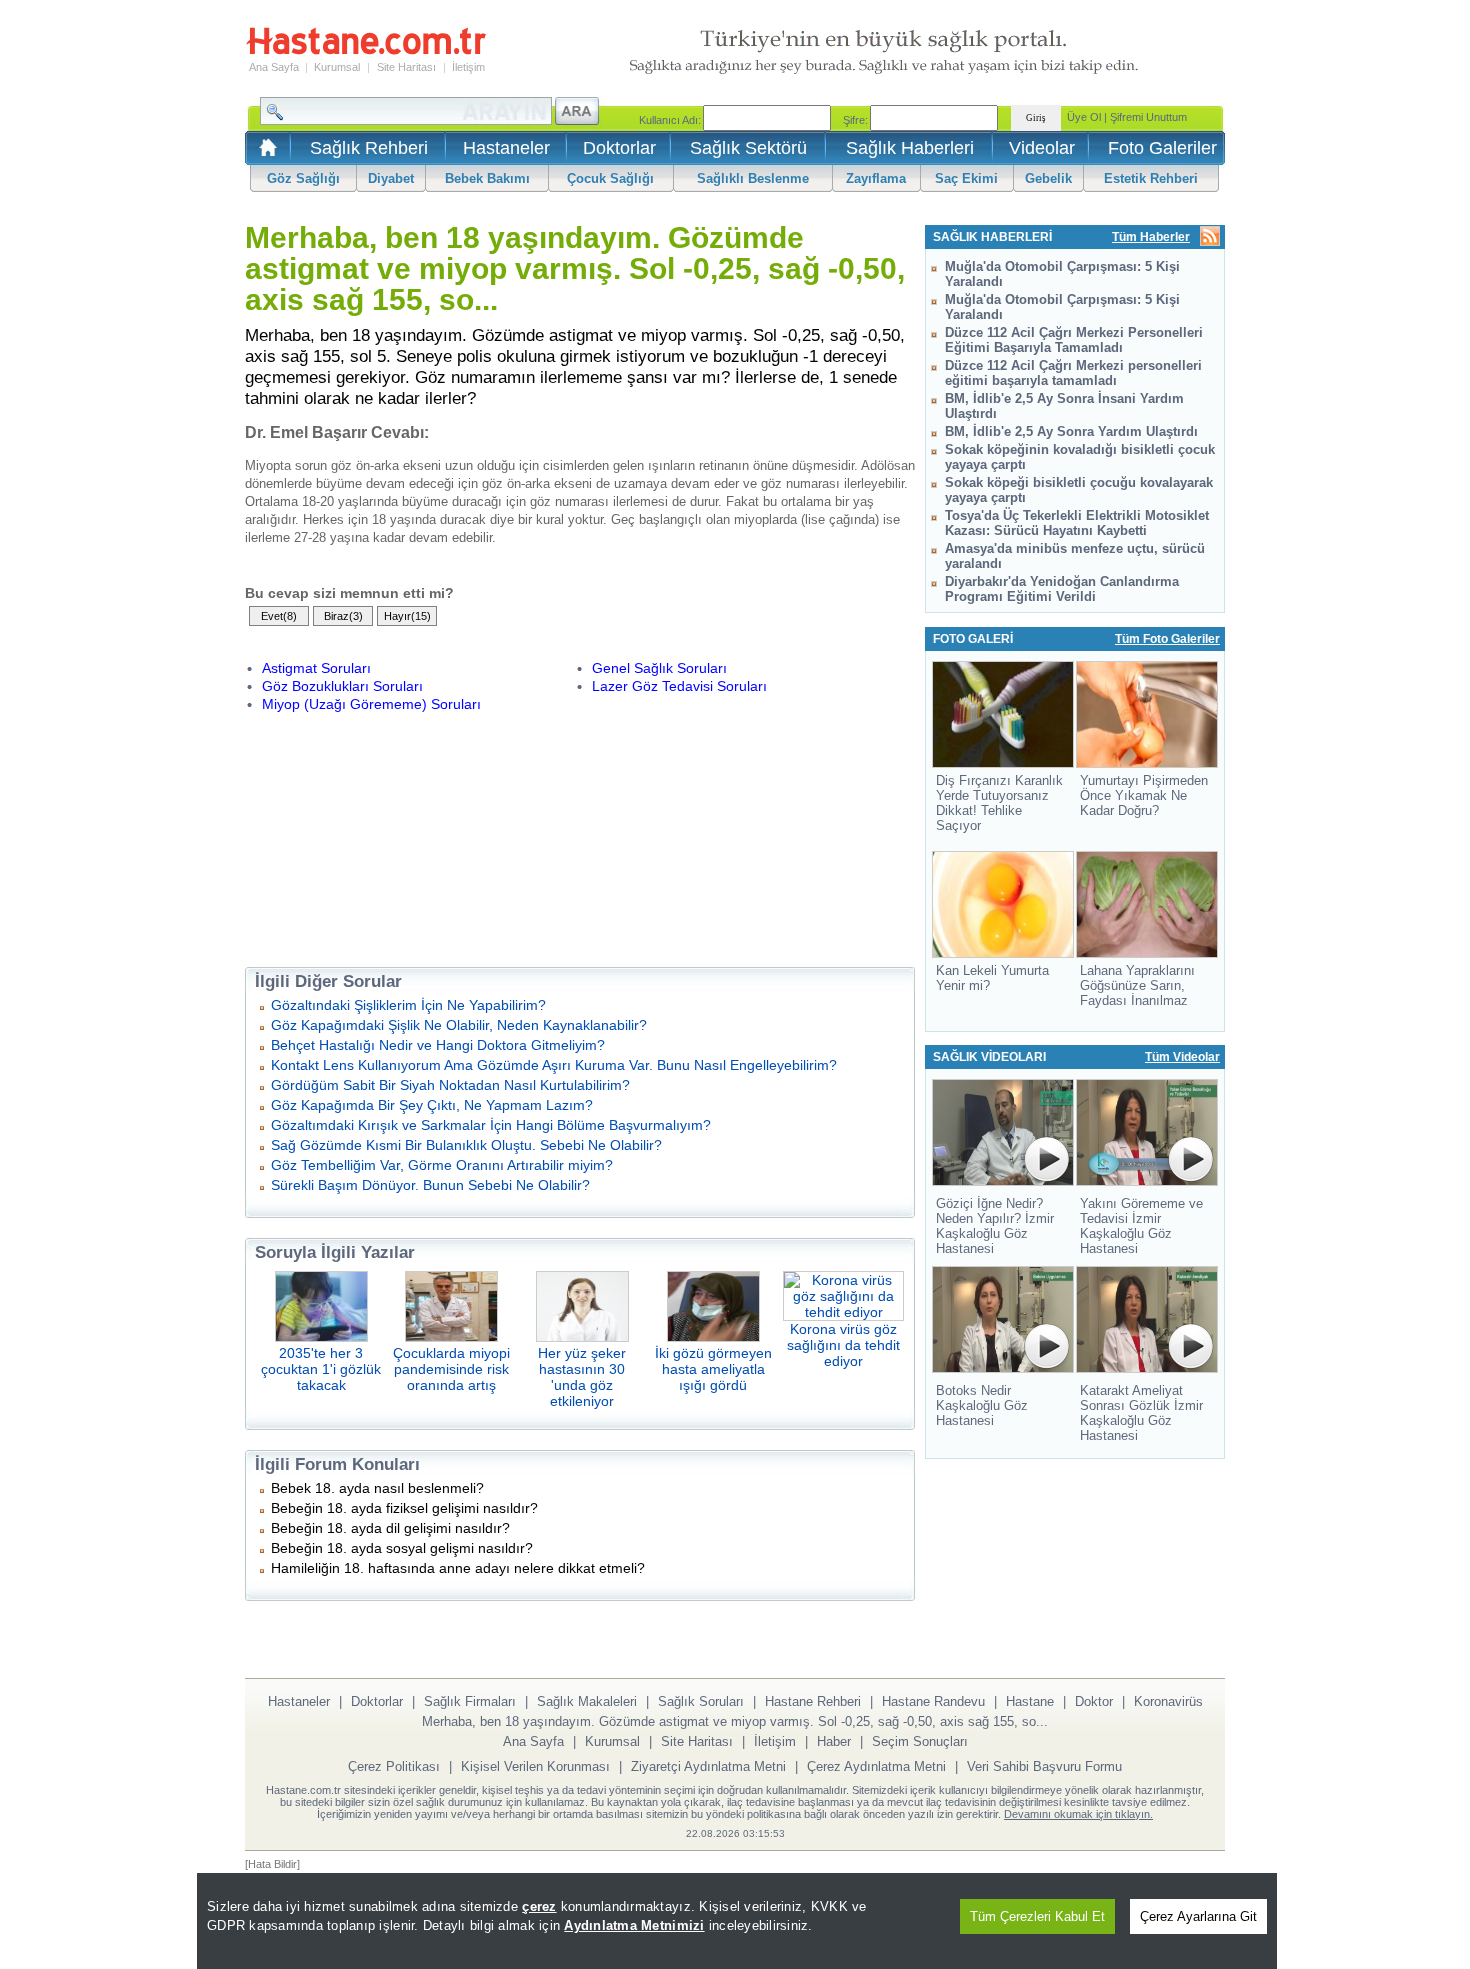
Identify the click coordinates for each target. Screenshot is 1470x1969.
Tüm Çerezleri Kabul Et (1037, 1916)
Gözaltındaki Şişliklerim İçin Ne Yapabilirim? (408, 1005)
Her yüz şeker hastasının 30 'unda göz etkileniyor (582, 1377)
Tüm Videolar (1182, 1057)
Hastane (1030, 1701)
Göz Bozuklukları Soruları (342, 686)
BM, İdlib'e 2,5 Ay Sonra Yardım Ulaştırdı (1071, 431)
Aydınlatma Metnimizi (634, 1925)
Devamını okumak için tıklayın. (1078, 1814)
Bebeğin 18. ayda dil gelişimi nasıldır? (390, 1528)
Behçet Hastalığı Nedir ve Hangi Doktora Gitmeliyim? (438, 1045)
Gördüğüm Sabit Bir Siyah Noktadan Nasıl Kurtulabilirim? (450, 1085)
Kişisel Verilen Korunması (535, 1766)
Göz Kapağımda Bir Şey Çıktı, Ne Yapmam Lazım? (432, 1105)
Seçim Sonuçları (920, 1741)
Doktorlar (619, 148)
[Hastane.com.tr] (366, 52)
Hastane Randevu (933, 1701)
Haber (834, 1741)
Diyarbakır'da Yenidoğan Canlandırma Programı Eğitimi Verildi (1062, 589)
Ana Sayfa (274, 67)
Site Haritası (406, 67)
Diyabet (391, 178)
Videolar (1042, 148)
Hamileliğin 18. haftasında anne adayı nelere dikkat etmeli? (458, 1568)
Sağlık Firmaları (470, 1701)
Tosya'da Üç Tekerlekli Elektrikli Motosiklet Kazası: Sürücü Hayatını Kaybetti (1077, 523)
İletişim (468, 67)
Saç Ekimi (966, 178)
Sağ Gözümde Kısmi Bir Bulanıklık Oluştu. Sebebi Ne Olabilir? (466, 1145)
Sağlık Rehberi (369, 148)
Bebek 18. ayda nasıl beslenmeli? (377, 1488)
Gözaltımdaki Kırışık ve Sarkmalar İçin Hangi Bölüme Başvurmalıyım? (491, 1125)
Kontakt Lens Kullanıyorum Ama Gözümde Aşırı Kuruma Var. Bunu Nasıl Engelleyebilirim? (554, 1065)
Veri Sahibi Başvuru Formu (1044, 1766)
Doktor (1094, 1701)
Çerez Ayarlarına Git (1198, 1916)
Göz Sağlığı (303, 178)
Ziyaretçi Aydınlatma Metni (708, 1766)
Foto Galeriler (1162, 148)
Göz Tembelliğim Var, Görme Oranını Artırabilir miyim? (442, 1165)
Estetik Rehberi (1151, 178)
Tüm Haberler (1151, 237)
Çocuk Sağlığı (610, 178)
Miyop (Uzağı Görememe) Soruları (371, 704)
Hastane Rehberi (813, 1701)
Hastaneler (506, 148)
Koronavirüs (1168, 1701)
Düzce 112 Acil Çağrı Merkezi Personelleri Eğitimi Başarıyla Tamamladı (1074, 340)
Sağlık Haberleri (910, 148)
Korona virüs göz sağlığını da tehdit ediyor (843, 1345)
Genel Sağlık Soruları (659, 668)
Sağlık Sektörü (748, 148)
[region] (737, 1921)
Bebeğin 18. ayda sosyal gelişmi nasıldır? (402, 1548)
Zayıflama (876, 178)
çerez (539, 1906)
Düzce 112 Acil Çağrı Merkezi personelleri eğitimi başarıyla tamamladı (1073, 373)
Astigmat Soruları (316, 668)
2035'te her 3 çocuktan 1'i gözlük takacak (321, 1369)
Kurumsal (337, 67)
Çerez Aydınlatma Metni (876, 1766)
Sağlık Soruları (701, 1701)
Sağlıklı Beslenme (753, 178)
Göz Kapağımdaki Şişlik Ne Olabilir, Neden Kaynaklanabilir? (459, 1025)
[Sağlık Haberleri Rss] (1210, 237)
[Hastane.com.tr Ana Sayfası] (264, 153)
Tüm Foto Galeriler (1167, 639)
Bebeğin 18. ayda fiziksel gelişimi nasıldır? (404, 1508)
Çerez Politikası (394, 1766)
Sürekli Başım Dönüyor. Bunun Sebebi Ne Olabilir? (430, 1185)
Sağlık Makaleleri (587, 1701)
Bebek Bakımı (487, 178)
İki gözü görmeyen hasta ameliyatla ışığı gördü (713, 1369)
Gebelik (1048, 178)
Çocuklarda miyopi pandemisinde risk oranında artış (451, 1369)
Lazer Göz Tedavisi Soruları (679, 686)
